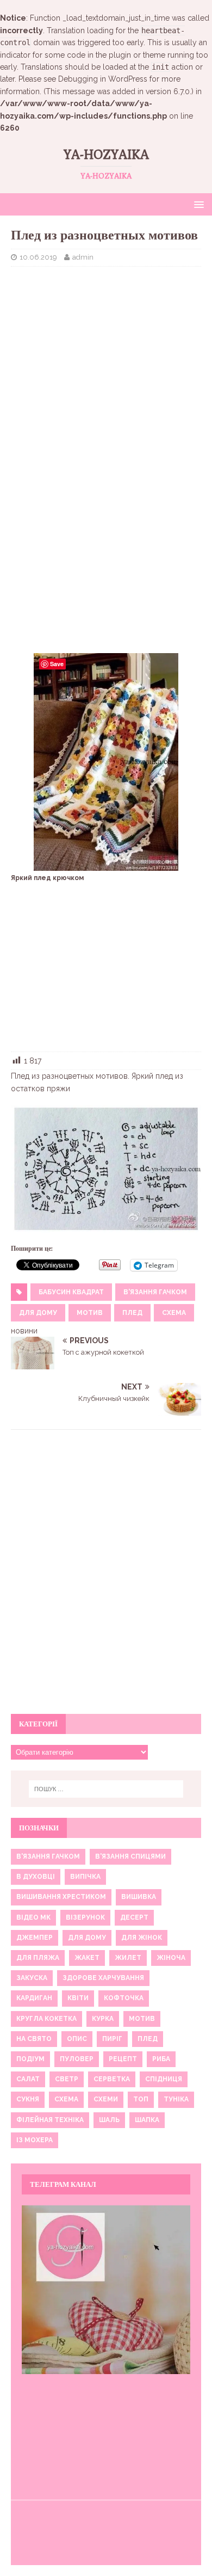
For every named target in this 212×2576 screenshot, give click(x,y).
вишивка (139, 1897)
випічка (85, 1877)
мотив (90, 1313)
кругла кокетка (46, 2019)
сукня (28, 2099)
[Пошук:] (106, 1789)
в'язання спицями (130, 1856)
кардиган (34, 1998)
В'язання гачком (155, 1292)
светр (67, 2079)
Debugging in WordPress (103, 79)
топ (141, 2099)
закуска (32, 1978)
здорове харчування (103, 1978)
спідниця (164, 2079)
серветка (112, 2079)
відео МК (33, 1917)
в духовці (36, 1877)
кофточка (124, 1998)
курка (103, 2019)
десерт (134, 1917)
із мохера (35, 2140)
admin (83, 257)
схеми (106, 2099)
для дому (38, 1313)
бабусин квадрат (71, 1292)
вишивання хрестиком (61, 1897)
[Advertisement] (106, 354)
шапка (147, 2120)
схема (174, 1313)
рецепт (123, 2059)
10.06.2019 (38, 257)
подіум (30, 2059)
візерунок (85, 1917)
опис (77, 2039)
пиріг (112, 2039)
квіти (78, 1998)
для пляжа (38, 1958)
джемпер (35, 1938)
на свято (34, 2039)
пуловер (77, 2059)
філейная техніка (50, 2120)
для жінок (142, 1938)
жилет (128, 1958)
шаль (109, 2120)
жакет (87, 1958)
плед (132, 1313)
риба (161, 2059)
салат (28, 2079)
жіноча (171, 1958)
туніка (176, 2099)
